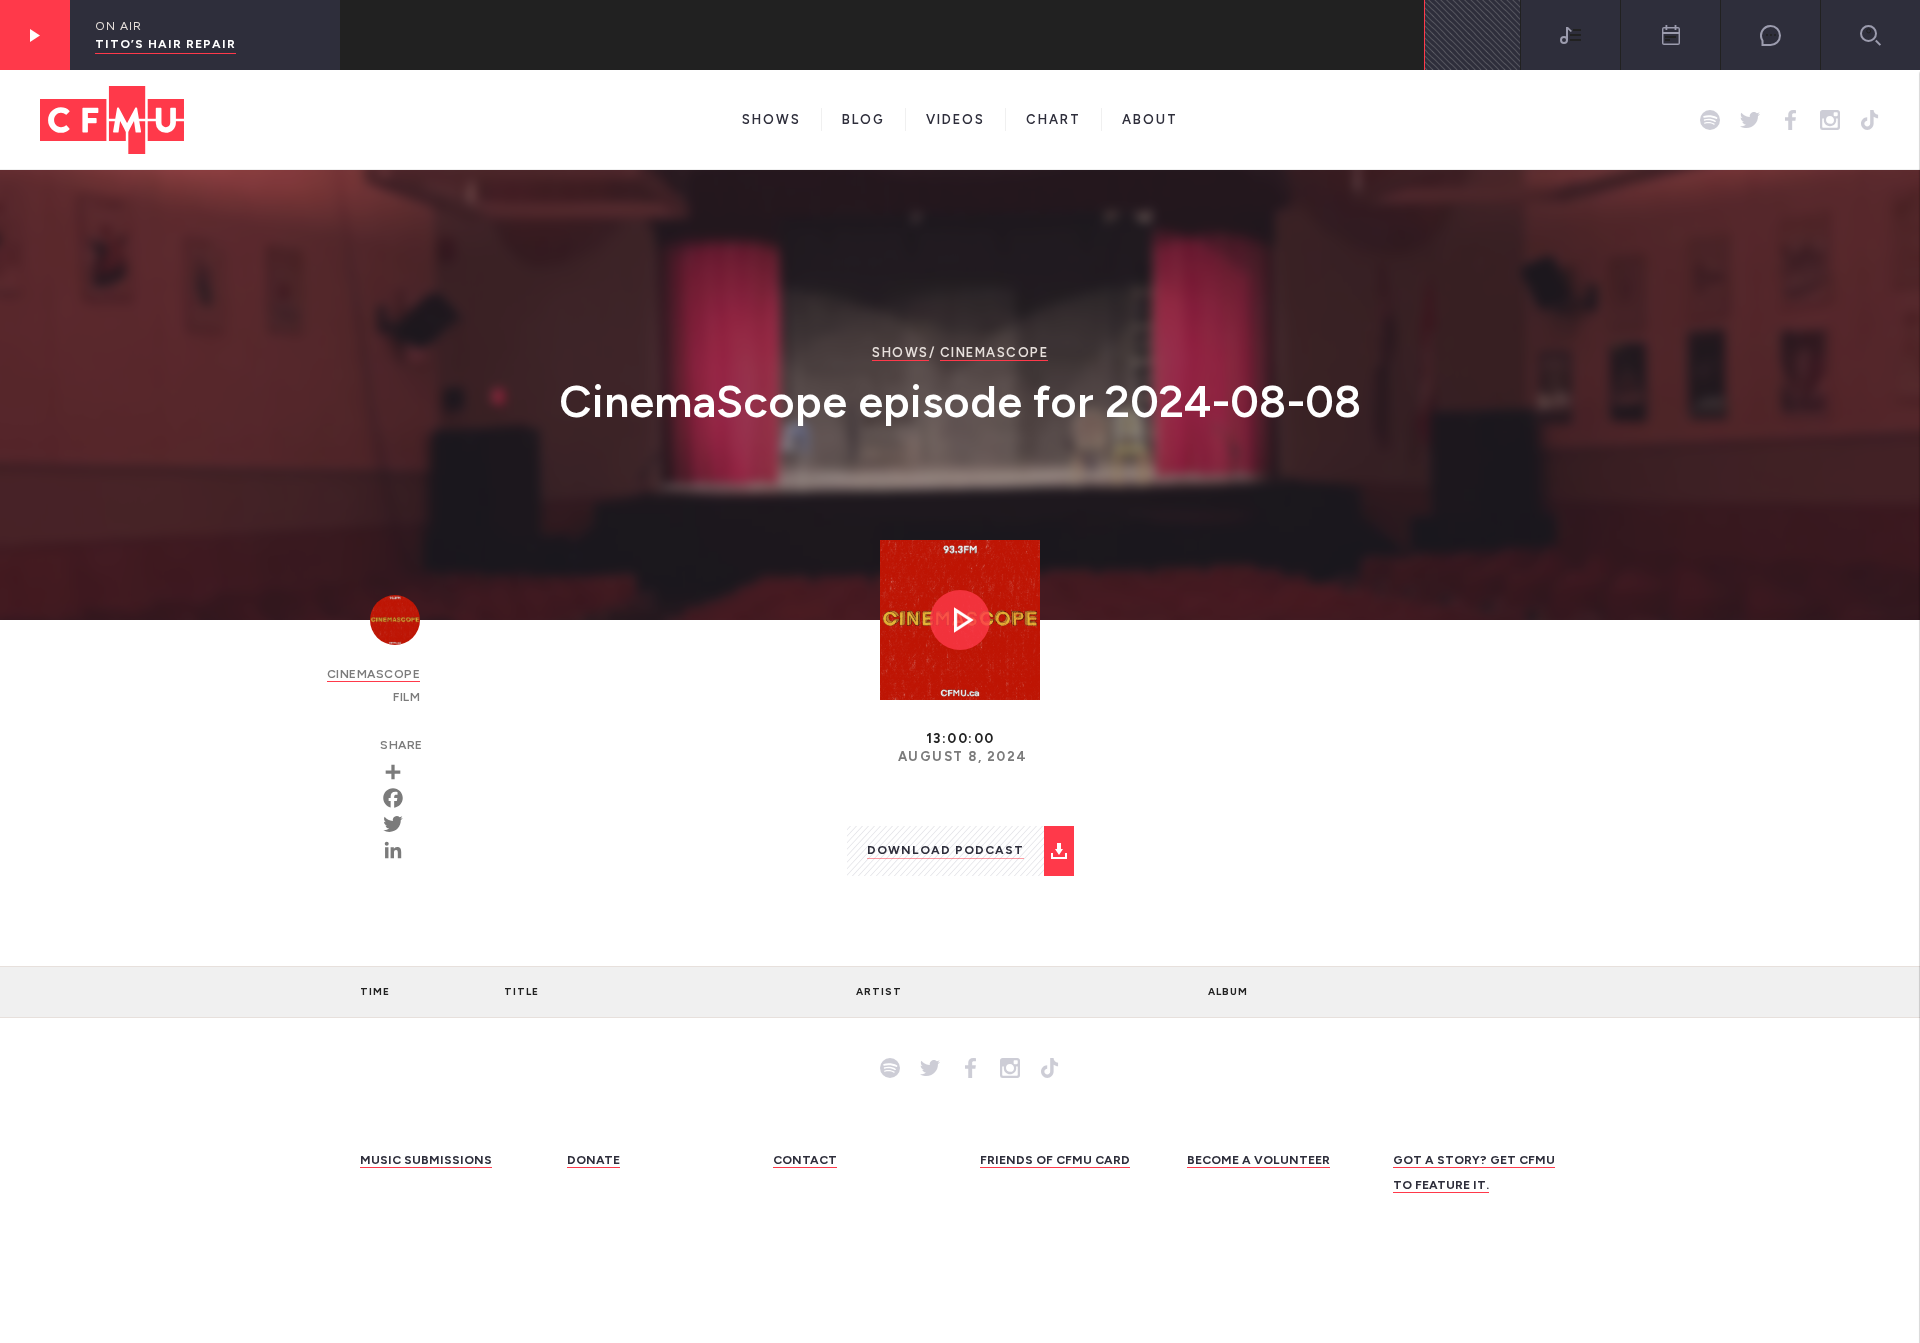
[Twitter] (400, 824)
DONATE (593, 1160)
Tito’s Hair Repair (165, 44)
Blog (863, 119)
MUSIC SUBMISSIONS (426, 1160)
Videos (955, 119)
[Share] (400, 772)
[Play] (35, 35)
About (1150, 119)
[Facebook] (400, 798)
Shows (771, 119)
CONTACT (805, 1160)
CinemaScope (994, 352)
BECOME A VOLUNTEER (1258, 1160)
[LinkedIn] (400, 850)
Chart (1053, 119)
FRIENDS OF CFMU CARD (1055, 1160)
